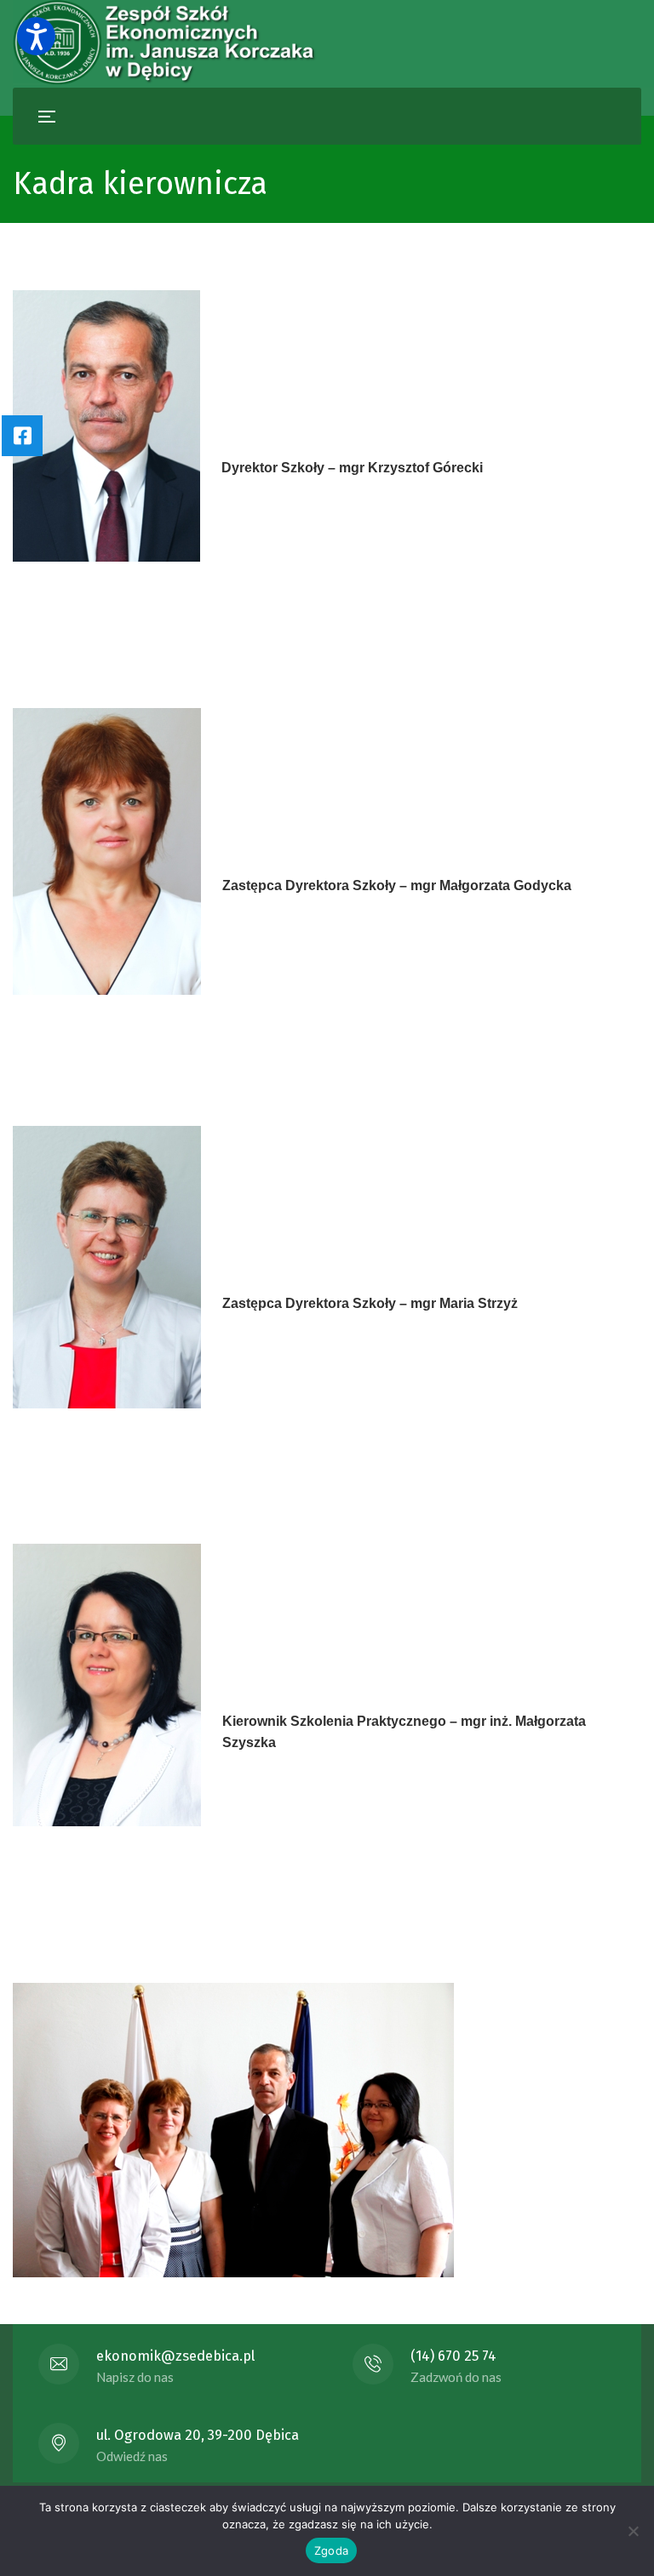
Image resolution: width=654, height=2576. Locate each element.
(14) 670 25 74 (453, 2356)
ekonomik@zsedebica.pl (175, 2356)
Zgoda (331, 2550)
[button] (36, 36)
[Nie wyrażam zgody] (633, 2531)
